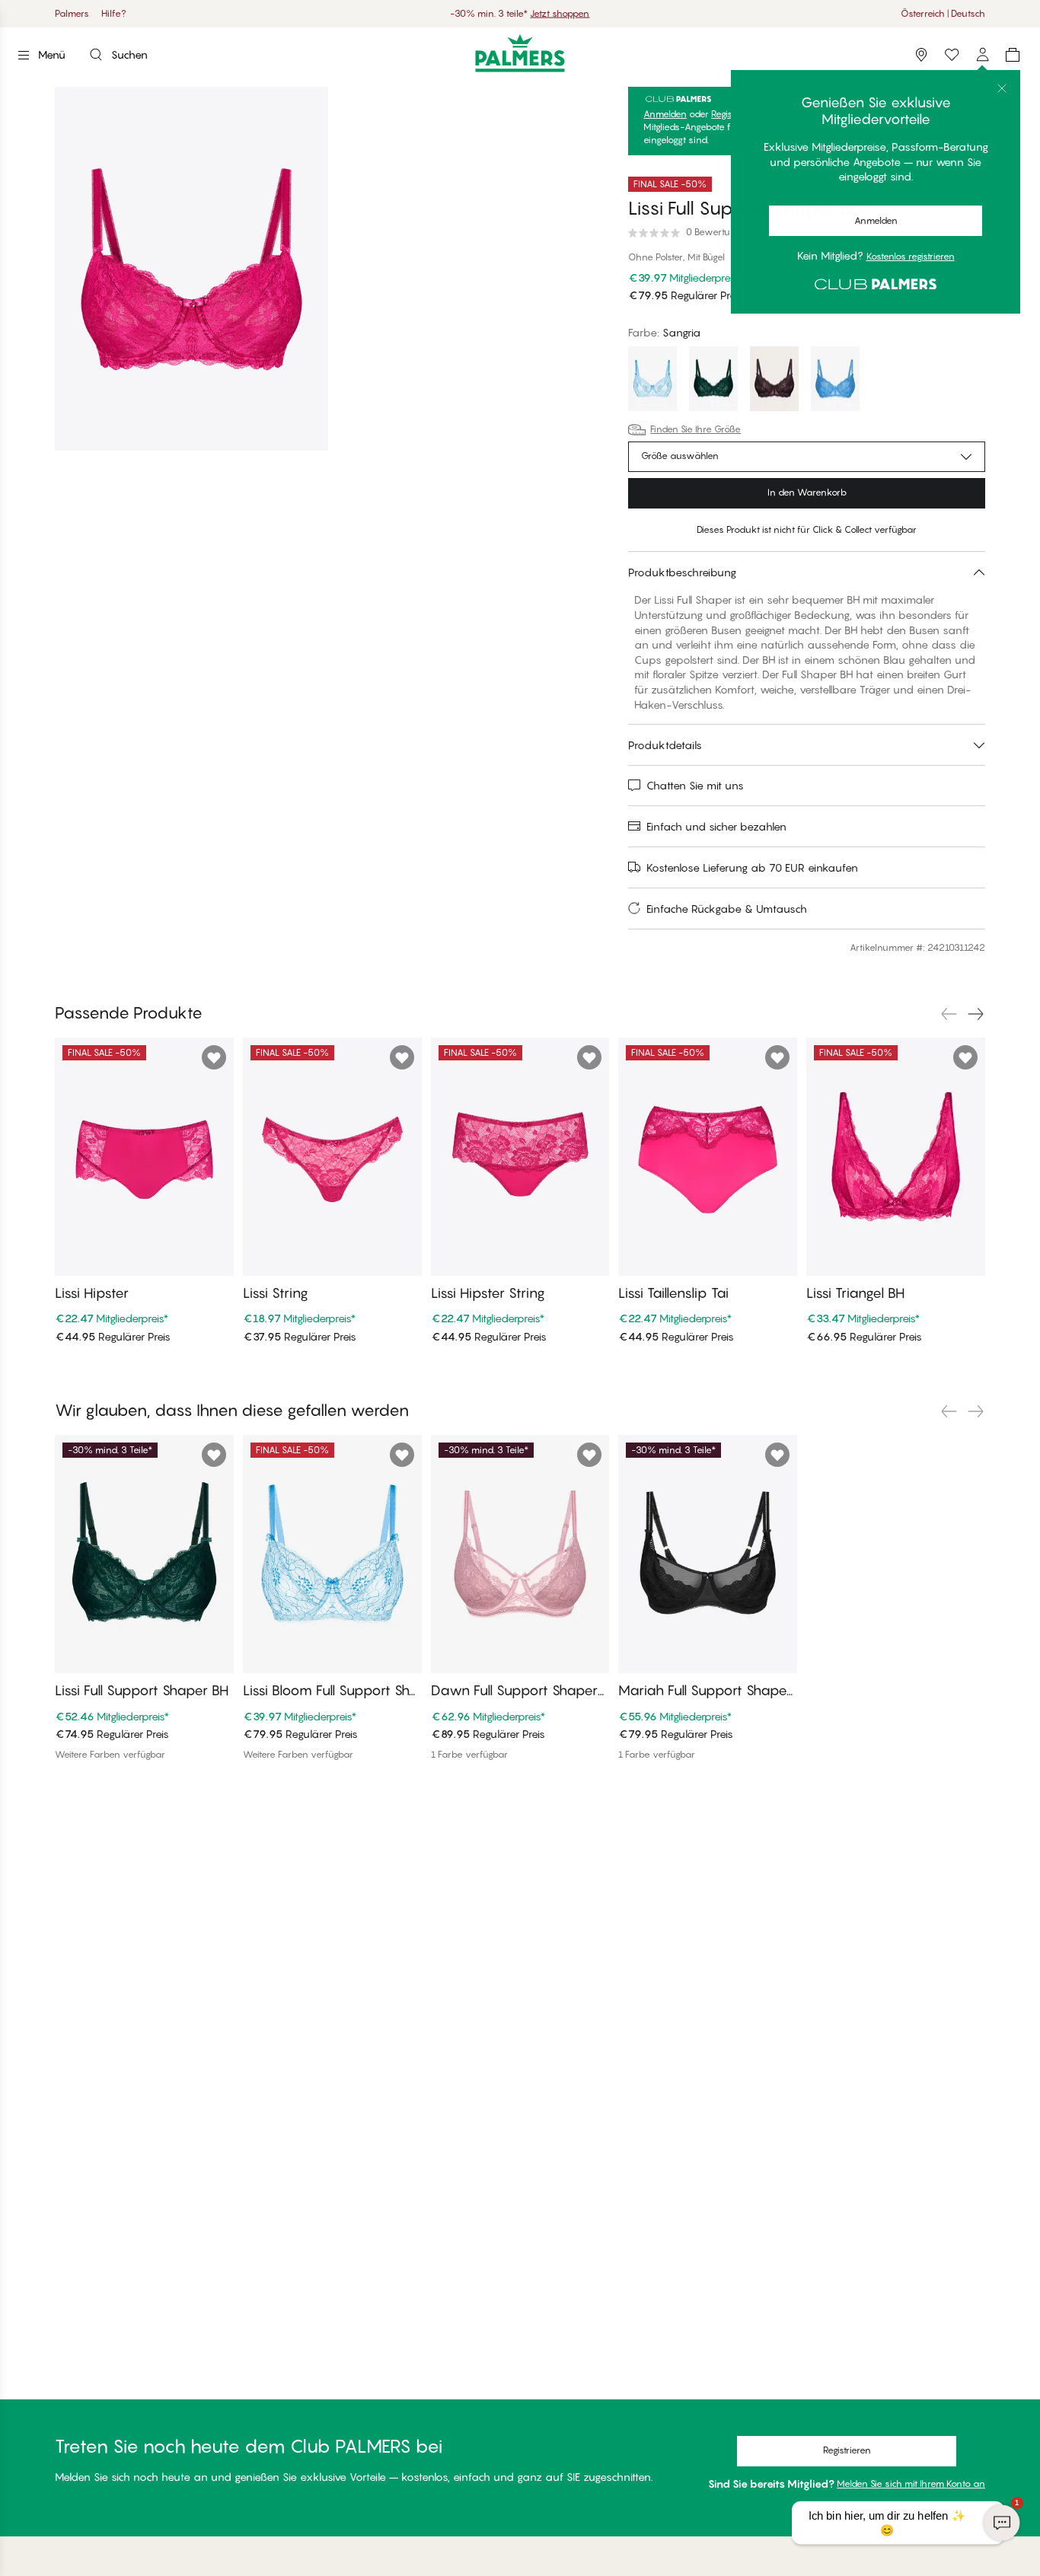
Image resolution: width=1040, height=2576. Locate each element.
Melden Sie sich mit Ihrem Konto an (911, 2484)
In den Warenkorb (807, 492)
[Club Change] (952, 55)
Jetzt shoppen (560, 13)
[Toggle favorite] (972, 172)
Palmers (72, 13)
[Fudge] (774, 381)
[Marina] (835, 381)
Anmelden (665, 114)
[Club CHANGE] (982, 55)
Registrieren (735, 114)
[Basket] (1013, 55)
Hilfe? (114, 13)
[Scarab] (713, 381)
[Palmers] (520, 53)
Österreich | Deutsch (943, 13)
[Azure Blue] (652, 381)
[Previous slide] (949, 1014)
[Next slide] (976, 1014)
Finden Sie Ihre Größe (695, 429)
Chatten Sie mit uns (695, 785)
